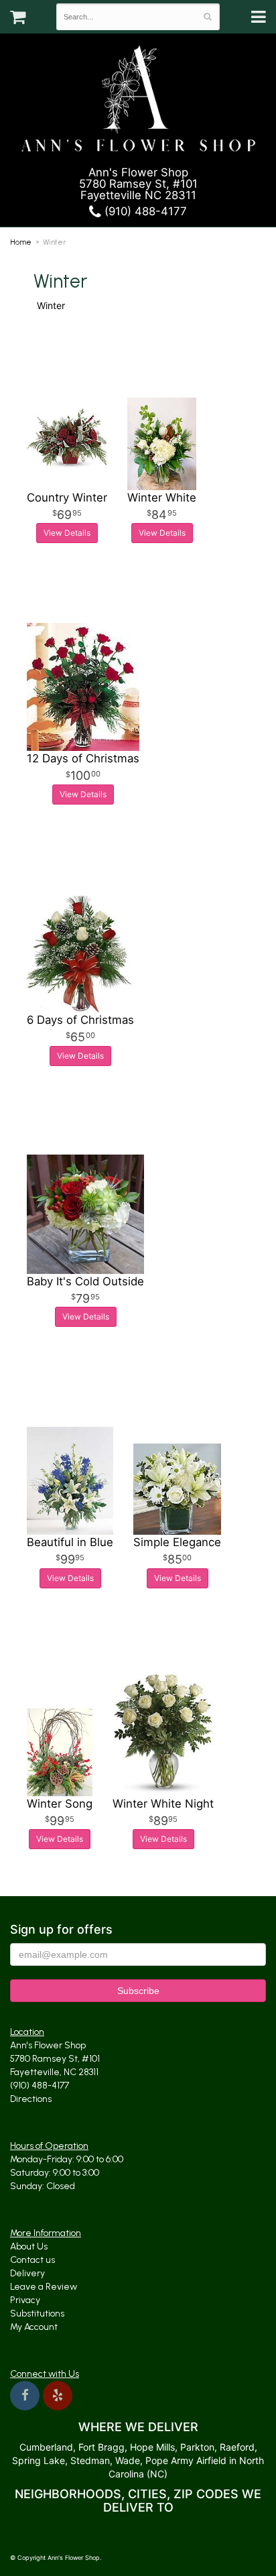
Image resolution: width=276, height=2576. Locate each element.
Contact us (32, 2260)
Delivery (27, 2273)
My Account (34, 2327)
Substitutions (37, 2314)
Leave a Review (44, 2287)
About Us (29, 2246)
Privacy (25, 2300)
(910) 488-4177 (144, 211)
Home (21, 242)
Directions (31, 2099)
